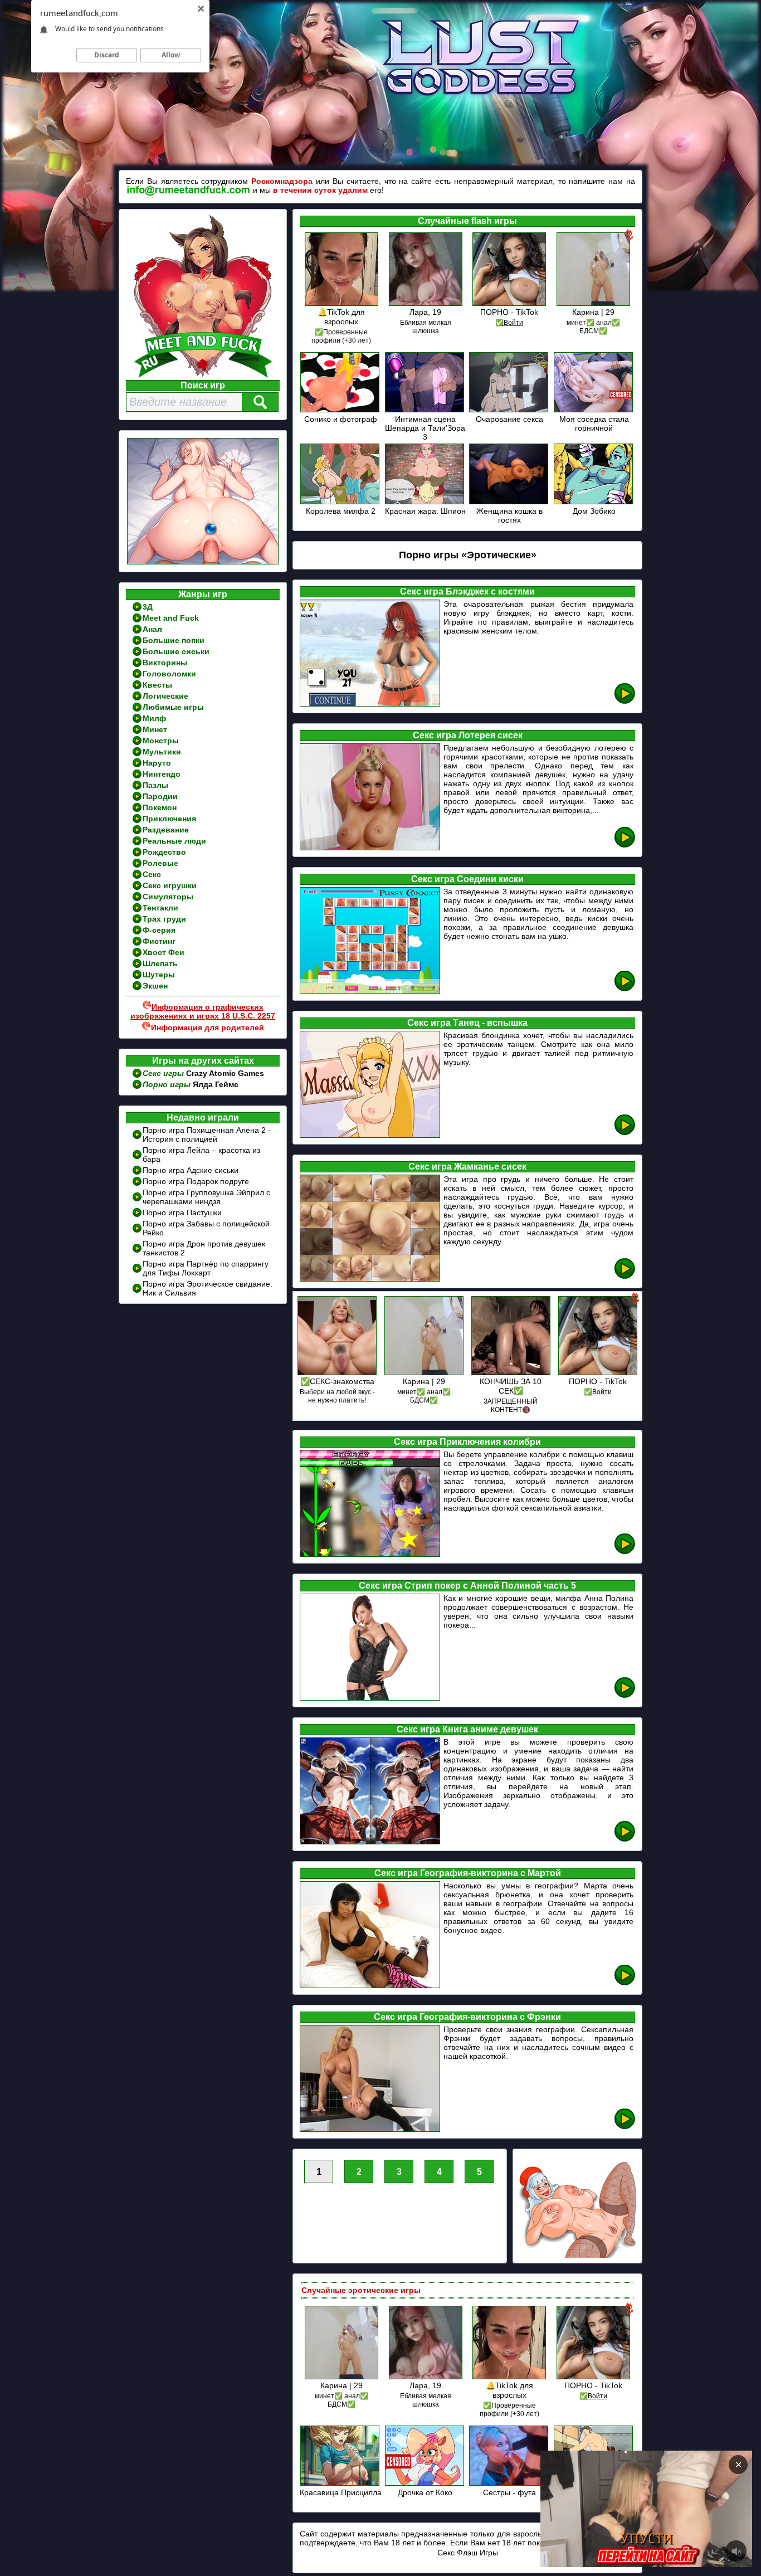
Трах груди (164, 919)
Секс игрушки (170, 885)
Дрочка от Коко (425, 2492)
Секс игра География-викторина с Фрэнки (467, 2017)
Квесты (157, 685)
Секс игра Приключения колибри (467, 1442)
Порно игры (168, 1084)
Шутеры (159, 975)
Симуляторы (168, 897)
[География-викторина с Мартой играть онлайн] (625, 1983)
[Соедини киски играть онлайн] (625, 989)
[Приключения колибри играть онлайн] (625, 1552)
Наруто (157, 763)
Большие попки (174, 640)
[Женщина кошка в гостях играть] (509, 502)
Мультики (162, 752)
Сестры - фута (509, 2492)
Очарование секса (509, 419)
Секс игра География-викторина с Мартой (468, 1873)
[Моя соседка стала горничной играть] (594, 410)
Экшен (155, 986)
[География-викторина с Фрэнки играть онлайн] (625, 2127)
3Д (148, 607)
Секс (152, 874)
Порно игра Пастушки (182, 1212)
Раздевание (166, 830)
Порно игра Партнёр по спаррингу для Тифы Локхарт (206, 1268)
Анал (152, 629)
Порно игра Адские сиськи (191, 1170)
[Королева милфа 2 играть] (341, 502)
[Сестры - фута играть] (509, 2484)
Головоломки (169, 674)
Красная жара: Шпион (425, 511)
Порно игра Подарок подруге (196, 1181)
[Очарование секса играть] (509, 410)
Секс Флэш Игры (468, 2553)
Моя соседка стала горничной (594, 423)
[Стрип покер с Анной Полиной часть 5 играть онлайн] (625, 1696)
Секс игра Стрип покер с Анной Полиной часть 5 (467, 1586)
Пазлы (155, 785)
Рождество (164, 852)
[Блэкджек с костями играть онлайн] (625, 702)
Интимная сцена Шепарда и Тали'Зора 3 (425, 428)
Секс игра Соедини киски (467, 879)
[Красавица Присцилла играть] (341, 2484)
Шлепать (160, 963)
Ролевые (160, 863)
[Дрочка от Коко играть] (425, 2484)
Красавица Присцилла (341, 2492)
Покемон (160, 807)
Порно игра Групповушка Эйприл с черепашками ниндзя (206, 1197)
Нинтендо (162, 774)
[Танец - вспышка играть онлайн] (625, 1133)
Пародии (160, 796)
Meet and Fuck (171, 618)
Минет (155, 729)
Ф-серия (159, 930)
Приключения (169, 819)
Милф (154, 718)
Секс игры (164, 1073)
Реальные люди (174, 841)
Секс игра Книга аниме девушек (467, 1729)
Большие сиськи (176, 651)
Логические (165, 696)
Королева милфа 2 (341, 511)
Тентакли (160, 908)
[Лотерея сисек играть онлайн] (625, 846)
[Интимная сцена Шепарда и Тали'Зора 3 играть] (425, 410)
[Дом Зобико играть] (594, 502)
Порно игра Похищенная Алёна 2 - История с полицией (207, 1134)
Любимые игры (173, 707)
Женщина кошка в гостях (509, 515)
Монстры (161, 741)
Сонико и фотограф (341, 419)
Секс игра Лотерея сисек (468, 735)
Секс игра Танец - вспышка (467, 1023)
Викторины (165, 663)
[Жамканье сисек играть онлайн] (625, 1277)
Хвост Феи (164, 952)
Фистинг (159, 941)
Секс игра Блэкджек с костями (467, 591)
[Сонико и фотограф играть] (341, 410)
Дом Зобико (594, 511)
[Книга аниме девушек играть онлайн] (625, 1840)
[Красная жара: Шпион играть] (425, 502)
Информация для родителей (208, 1028)
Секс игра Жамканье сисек (467, 1167)
